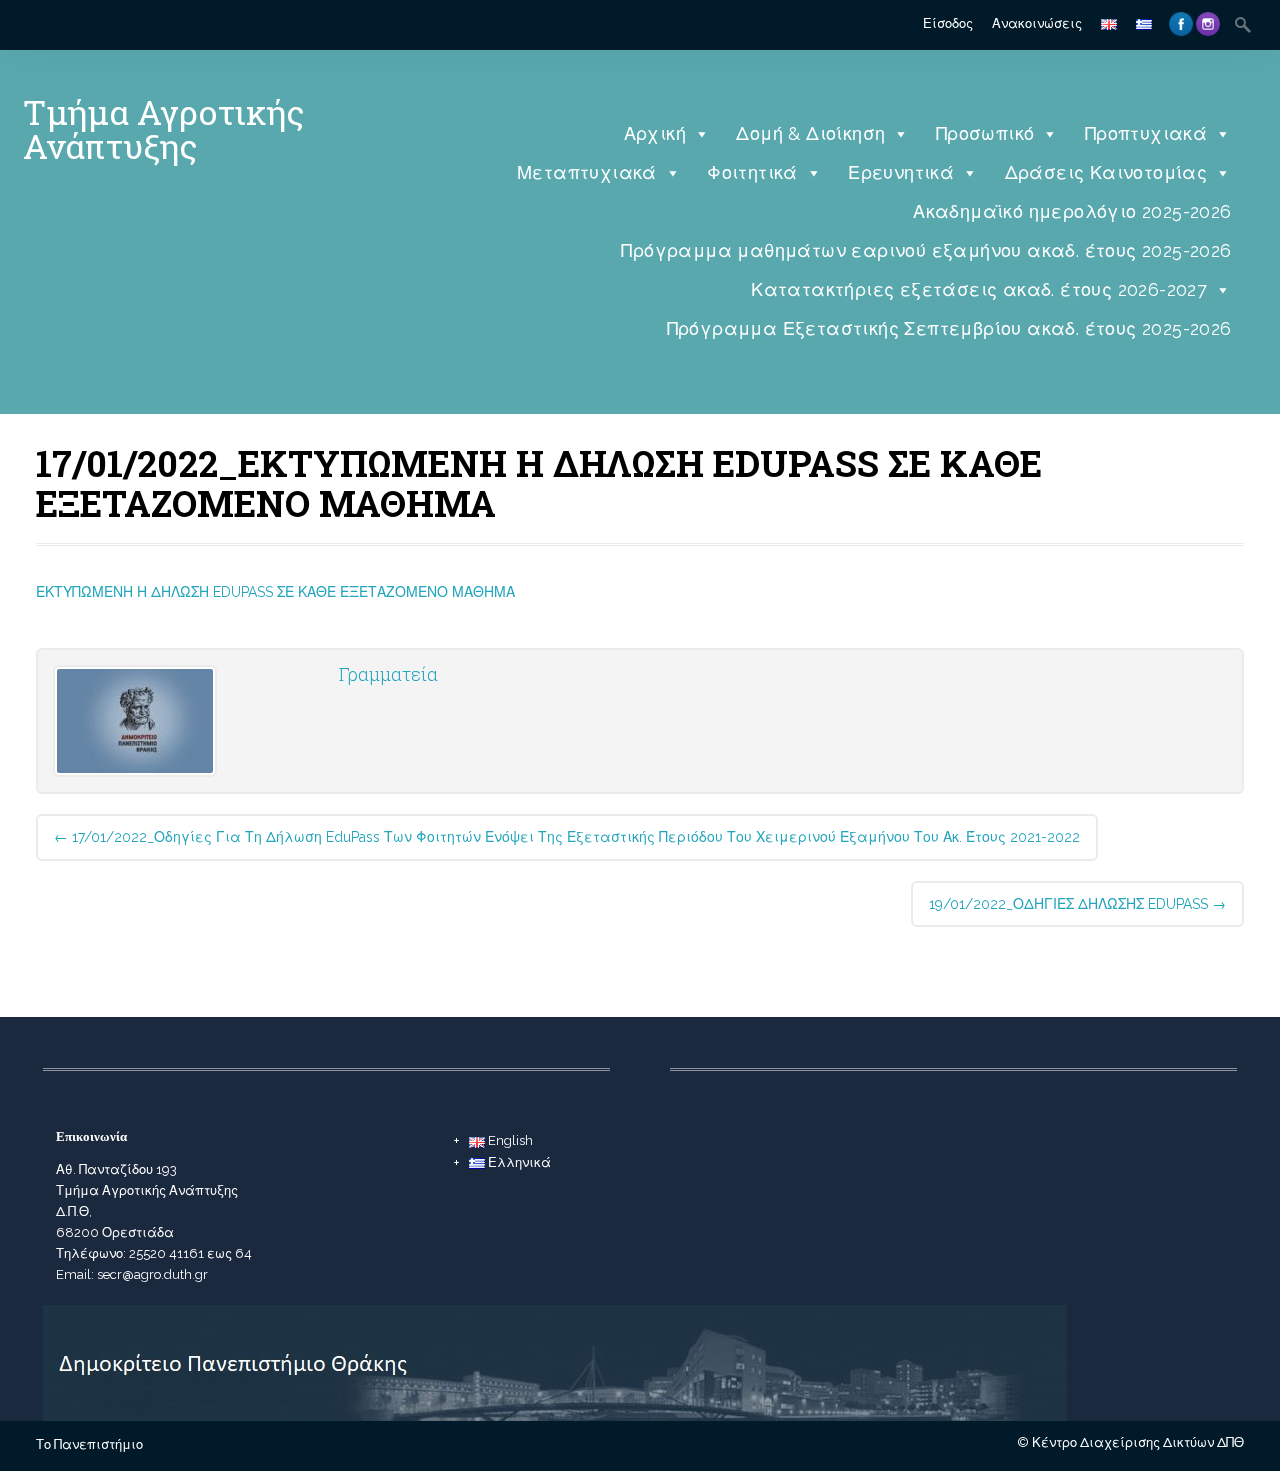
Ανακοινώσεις (1037, 23)
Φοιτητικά (752, 172)
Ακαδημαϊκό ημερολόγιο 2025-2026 (1072, 211)
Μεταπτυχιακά (587, 172)
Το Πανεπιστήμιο (89, 1444)
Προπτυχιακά (1146, 133)
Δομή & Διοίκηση (810, 133)
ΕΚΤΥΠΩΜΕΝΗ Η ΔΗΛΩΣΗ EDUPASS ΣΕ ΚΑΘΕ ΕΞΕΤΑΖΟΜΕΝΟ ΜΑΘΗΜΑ (275, 592)
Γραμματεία (388, 674)
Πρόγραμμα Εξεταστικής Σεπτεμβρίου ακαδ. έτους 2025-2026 (949, 328)
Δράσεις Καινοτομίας (1106, 172)
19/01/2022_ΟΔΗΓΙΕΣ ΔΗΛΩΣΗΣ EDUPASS (1077, 904)
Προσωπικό (985, 133)
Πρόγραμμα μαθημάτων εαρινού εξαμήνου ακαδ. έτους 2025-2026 (926, 250)
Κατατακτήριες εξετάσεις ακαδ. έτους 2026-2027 (979, 289)
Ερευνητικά (901, 172)
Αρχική (655, 133)
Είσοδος (948, 23)
